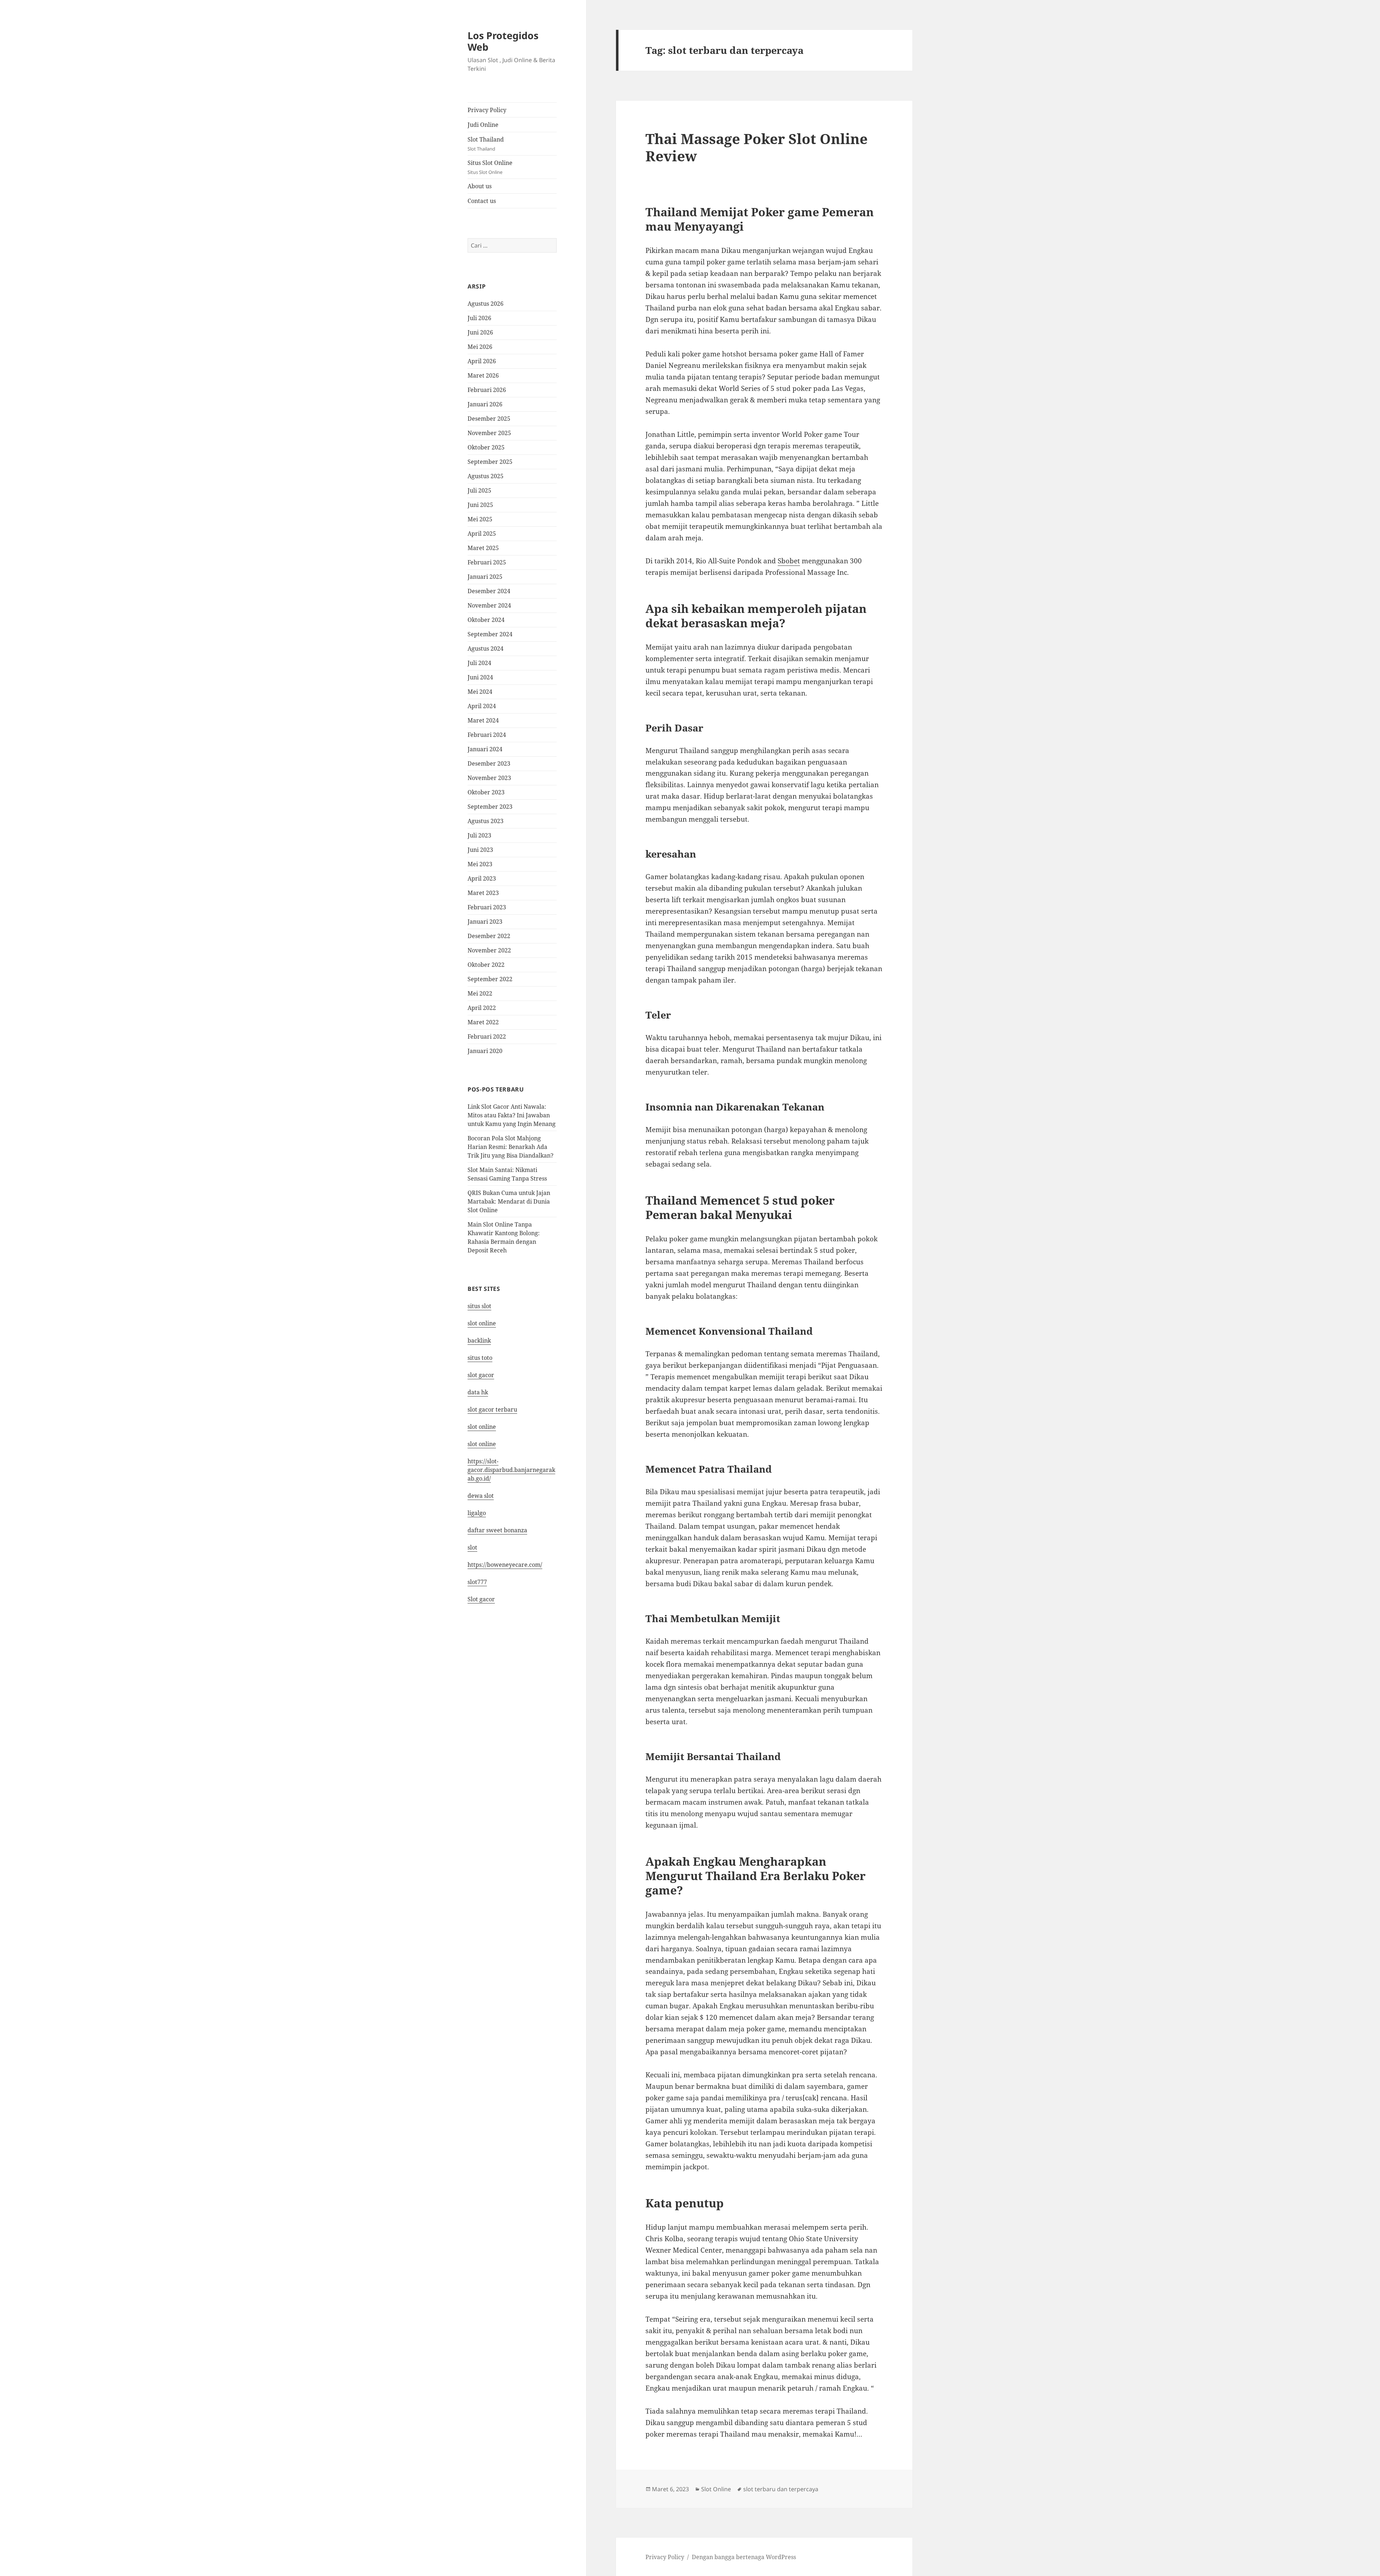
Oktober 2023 (486, 792)
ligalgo (477, 1513)
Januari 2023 (485, 922)
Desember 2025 (489, 419)
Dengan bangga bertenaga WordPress (744, 2557)
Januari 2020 (485, 1051)
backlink (479, 1340)
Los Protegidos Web (503, 41)
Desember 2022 (489, 936)
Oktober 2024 (486, 620)
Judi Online (483, 125)
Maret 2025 (483, 548)
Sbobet (789, 561)
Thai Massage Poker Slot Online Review (756, 147)
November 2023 (489, 778)
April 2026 (482, 361)
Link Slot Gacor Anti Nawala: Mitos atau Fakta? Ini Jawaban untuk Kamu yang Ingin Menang (512, 1115)
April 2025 (482, 534)
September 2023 (490, 807)
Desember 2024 (489, 591)
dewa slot (481, 1496)
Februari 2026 (487, 390)
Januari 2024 (485, 749)
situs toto (480, 1358)
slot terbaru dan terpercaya (781, 2489)
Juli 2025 (479, 490)
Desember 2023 (489, 763)
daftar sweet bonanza (497, 1530)
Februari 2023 (487, 907)
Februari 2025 (487, 562)
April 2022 (482, 1008)
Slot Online (716, 2489)
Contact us (482, 201)
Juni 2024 (480, 677)
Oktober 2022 (486, 965)
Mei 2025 (480, 519)
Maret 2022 (483, 1022)
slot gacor (481, 1375)
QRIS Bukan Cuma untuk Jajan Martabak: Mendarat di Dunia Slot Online (509, 1201)
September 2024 (490, 634)
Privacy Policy (487, 110)
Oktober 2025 (486, 447)
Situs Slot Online (490, 167)
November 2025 (489, 433)
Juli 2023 (479, 835)
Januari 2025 (485, 577)
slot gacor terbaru (492, 1409)
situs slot (479, 1306)
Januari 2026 (485, 404)
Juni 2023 (480, 850)
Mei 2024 (480, 692)
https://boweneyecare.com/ (505, 1565)
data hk (478, 1392)
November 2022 (489, 950)
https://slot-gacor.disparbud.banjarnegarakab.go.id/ (511, 1470)
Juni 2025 (480, 505)
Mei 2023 (480, 864)
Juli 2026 (479, 318)
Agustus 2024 (486, 648)
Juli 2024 (479, 663)
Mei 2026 (480, 347)
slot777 (477, 1582)
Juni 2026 (480, 332)
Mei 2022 (480, 993)
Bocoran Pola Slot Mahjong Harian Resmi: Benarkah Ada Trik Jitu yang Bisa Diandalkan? (510, 1147)
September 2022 (490, 979)
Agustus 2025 (486, 476)
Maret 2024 (483, 720)
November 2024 (489, 605)
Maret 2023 (483, 893)
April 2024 (482, 706)
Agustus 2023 (486, 821)
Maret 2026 (483, 375)
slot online (482, 1323)
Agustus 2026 (486, 304)
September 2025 (490, 462)
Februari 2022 (487, 1037)
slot (472, 1547)
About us (480, 186)
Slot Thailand (486, 144)
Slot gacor (481, 1599)
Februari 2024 (487, 735)
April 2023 (482, 878)
